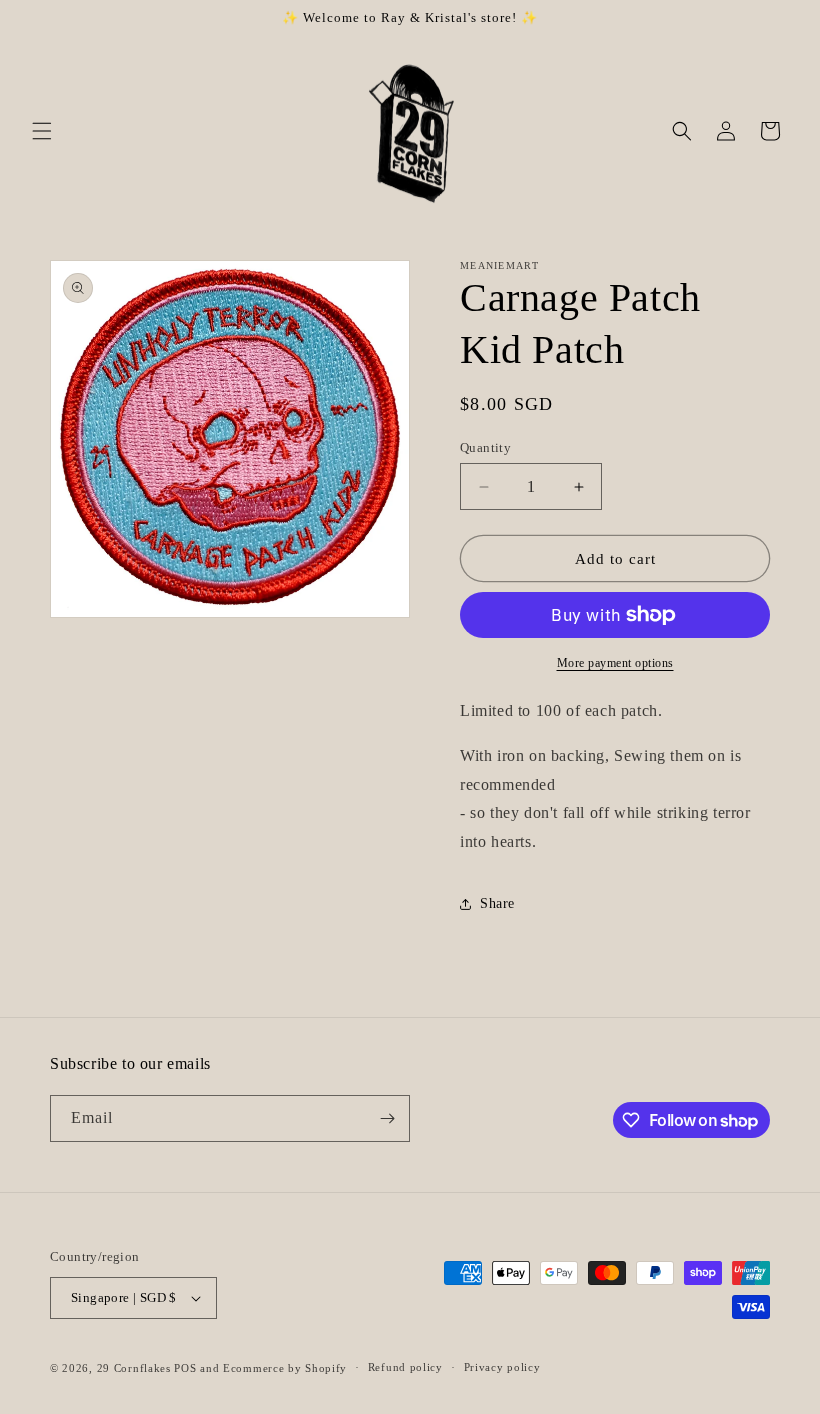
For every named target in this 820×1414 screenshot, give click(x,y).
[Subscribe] (387, 1118)
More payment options (615, 663)
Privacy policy (502, 1367)
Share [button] (497, 903)
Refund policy (405, 1367)
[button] (42, 131)
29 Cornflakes (134, 1368)
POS (185, 1368)
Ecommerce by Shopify (285, 1368)
